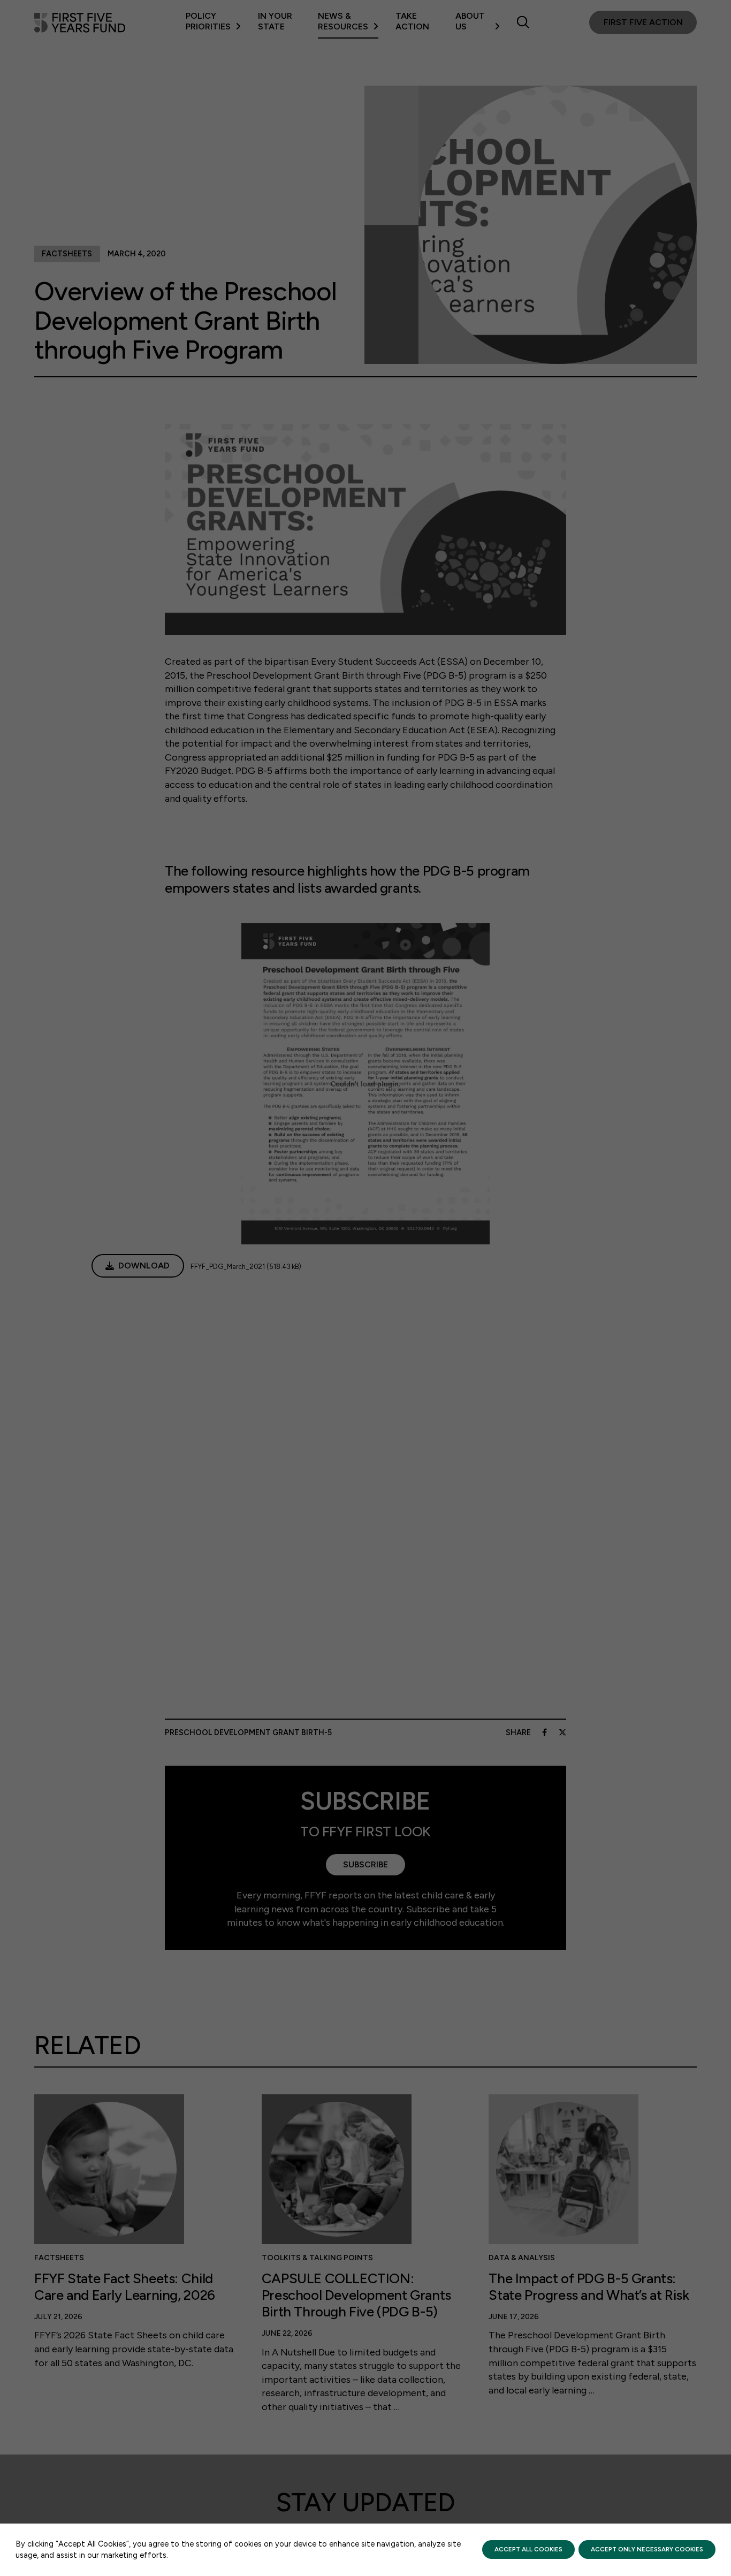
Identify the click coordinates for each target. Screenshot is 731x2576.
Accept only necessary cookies (647, 2549)
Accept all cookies (528, 2549)
